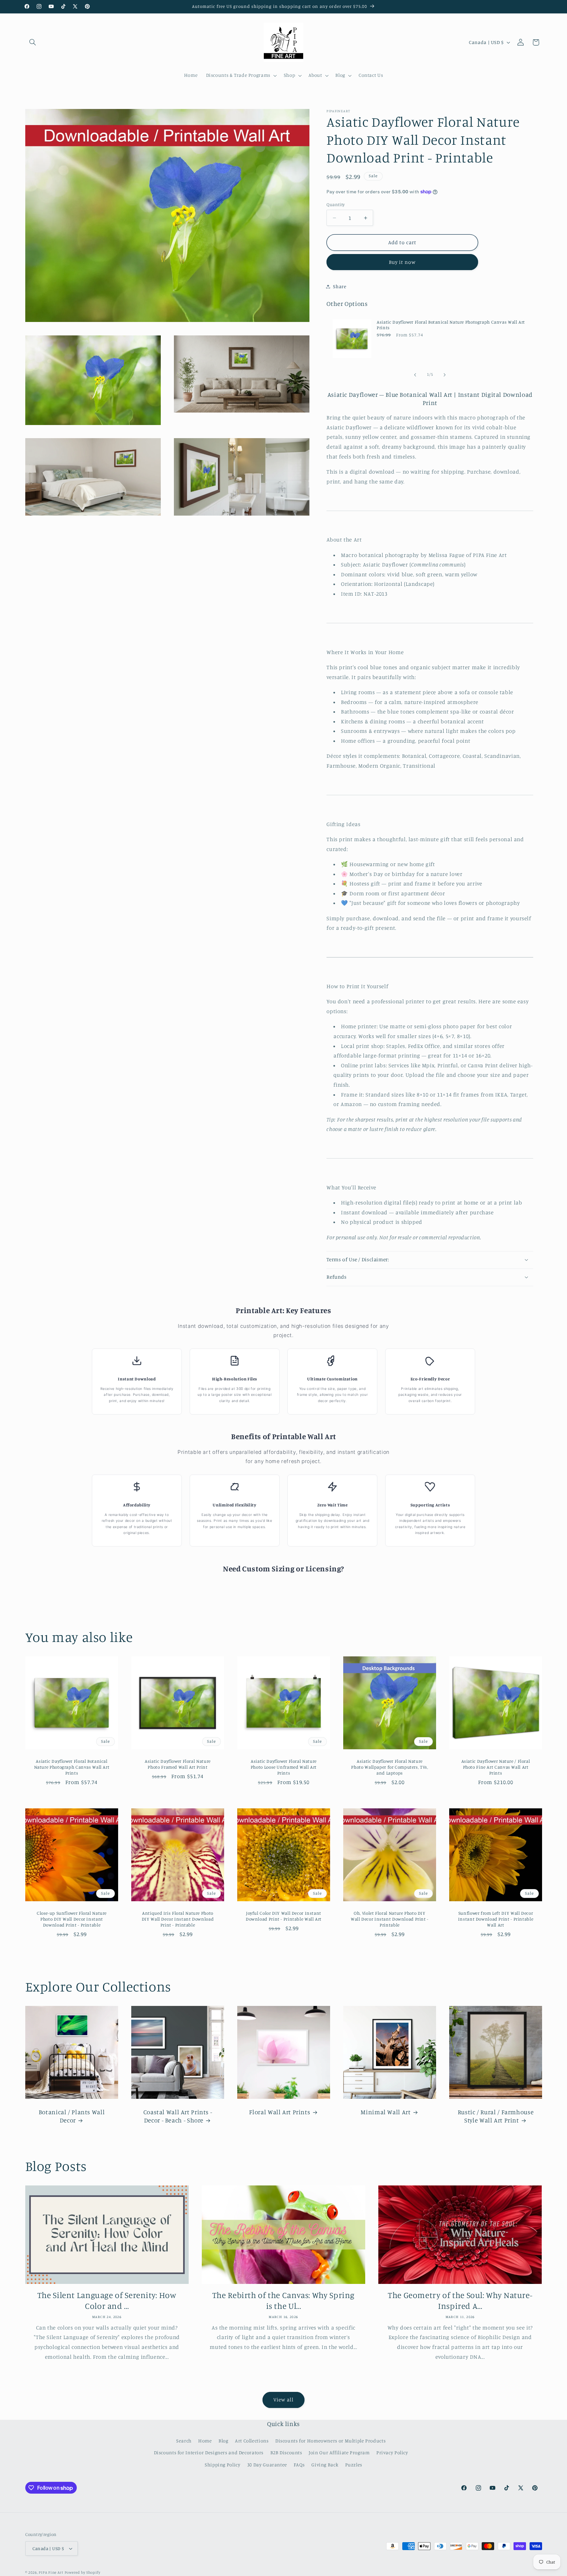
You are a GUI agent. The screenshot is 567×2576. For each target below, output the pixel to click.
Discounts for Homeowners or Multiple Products (330, 2441)
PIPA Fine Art (51, 2572)
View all (283, 2400)
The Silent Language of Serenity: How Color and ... (107, 2300)
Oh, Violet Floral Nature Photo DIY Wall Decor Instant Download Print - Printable (389, 1919)
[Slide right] (445, 375)
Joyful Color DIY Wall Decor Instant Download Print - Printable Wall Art (283, 1916)
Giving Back (325, 2465)
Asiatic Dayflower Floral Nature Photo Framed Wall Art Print (178, 1764)
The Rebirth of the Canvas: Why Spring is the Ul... (283, 2300)
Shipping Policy (222, 2465)
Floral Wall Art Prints (280, 2112)
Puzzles (354, 2465)
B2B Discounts (286, 2452)
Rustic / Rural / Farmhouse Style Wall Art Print (495, 2116)
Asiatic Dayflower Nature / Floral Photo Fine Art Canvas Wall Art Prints (495, 1767)
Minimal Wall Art (386, 2112)
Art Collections (252, 2441)
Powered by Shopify (83, 2572)
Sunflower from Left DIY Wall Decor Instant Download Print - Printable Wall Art (495, 1919)
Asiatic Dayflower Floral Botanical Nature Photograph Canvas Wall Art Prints (451, 325)
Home (205, 2441)
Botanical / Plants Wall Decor (72, 2116)
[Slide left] (415, 375)
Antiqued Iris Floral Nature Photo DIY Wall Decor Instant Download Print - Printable (178, 1919)
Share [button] (340, 286)
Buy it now (402, 262)
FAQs (299, 2465)
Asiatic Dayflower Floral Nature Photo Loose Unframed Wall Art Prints (283, 1767)
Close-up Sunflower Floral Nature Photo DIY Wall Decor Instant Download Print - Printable (71, 1919)
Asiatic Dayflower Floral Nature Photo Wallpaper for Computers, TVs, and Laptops (389, 1767)
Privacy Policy (392, 2452)
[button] (33, 42)
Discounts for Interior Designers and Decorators (209, 2452)
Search (184, 2441)
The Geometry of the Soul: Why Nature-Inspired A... (460, 2300)
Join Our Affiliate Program (339, 2452)
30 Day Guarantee (267, 2465)
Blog (223, 2441)
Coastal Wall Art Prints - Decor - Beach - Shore (178, 2116)
